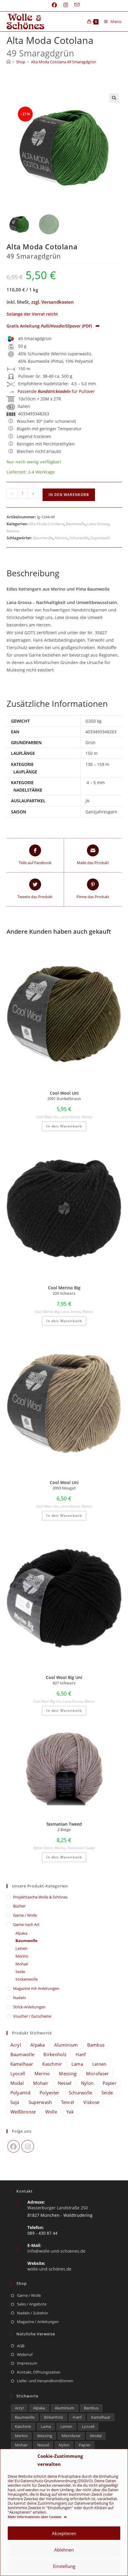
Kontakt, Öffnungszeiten (39, 2372)
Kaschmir (52, 2064)
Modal (17, 2083)
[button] (114, 98)
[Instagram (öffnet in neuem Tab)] (66, 5)
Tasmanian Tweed (81, 1848)
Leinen (21, 1948)
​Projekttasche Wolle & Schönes (40, 1897)
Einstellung (64, 2566)
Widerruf (25, 2354)
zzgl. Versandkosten (53, 302)
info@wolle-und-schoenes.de (56, 2251)
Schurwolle (79, 538)
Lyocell (18, 2073)
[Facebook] (14, 2146)
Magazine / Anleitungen (38, 2322)
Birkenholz (55, 2054)
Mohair (22, 1964)
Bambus (96, 2045)
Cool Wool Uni (47, 1117)
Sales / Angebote (32, 2304)
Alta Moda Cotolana (46, 524)
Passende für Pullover (56, 391)
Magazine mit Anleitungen (36, 1988)
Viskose (91, 2102)
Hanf (81, 2054)
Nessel (65, 2083)
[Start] (8, 62)
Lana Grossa (98, 524)
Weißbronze (23, 2112)
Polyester (50, 2093)
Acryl (16, 2045)
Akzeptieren (64, 2533)
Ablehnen (64, 2550)
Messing (68, 2073)
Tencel (68, 2102)
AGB (21, 2346)
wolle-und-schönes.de (49, 2269)
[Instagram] (28, 2146)
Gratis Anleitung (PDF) (53, 326)
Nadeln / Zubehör (33, 2313)
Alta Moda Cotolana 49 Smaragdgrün (64, 62)
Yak (70, 2112)
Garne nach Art (26, 1924)
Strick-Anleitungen (29, 2007)
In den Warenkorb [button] (64, 1126)
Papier (110, 2083)
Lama (77, 2064)
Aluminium (66, 2045)
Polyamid (20, 2093)
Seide (20, 1972)
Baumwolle (76, 524)
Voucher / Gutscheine (32, 2016)
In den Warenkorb (69, 495)
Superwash (100, 538)
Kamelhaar (22, 2064)
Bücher (19, 1906)
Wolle (51, 2112)
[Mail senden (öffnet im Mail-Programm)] (75, 5)
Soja (15, 2102)
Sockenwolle (26, 1979)
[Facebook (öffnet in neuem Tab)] (54, 5)
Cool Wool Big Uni (47, 1701)
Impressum (27, 2363)
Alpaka (21, 1933)
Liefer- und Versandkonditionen (45, 2381)
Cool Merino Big (47, 1312)
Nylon (87, 2083)
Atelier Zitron (43, 1848)
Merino (13, 531)
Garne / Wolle (25, 1915)
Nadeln (19, 1998)
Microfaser (97, 2073)
